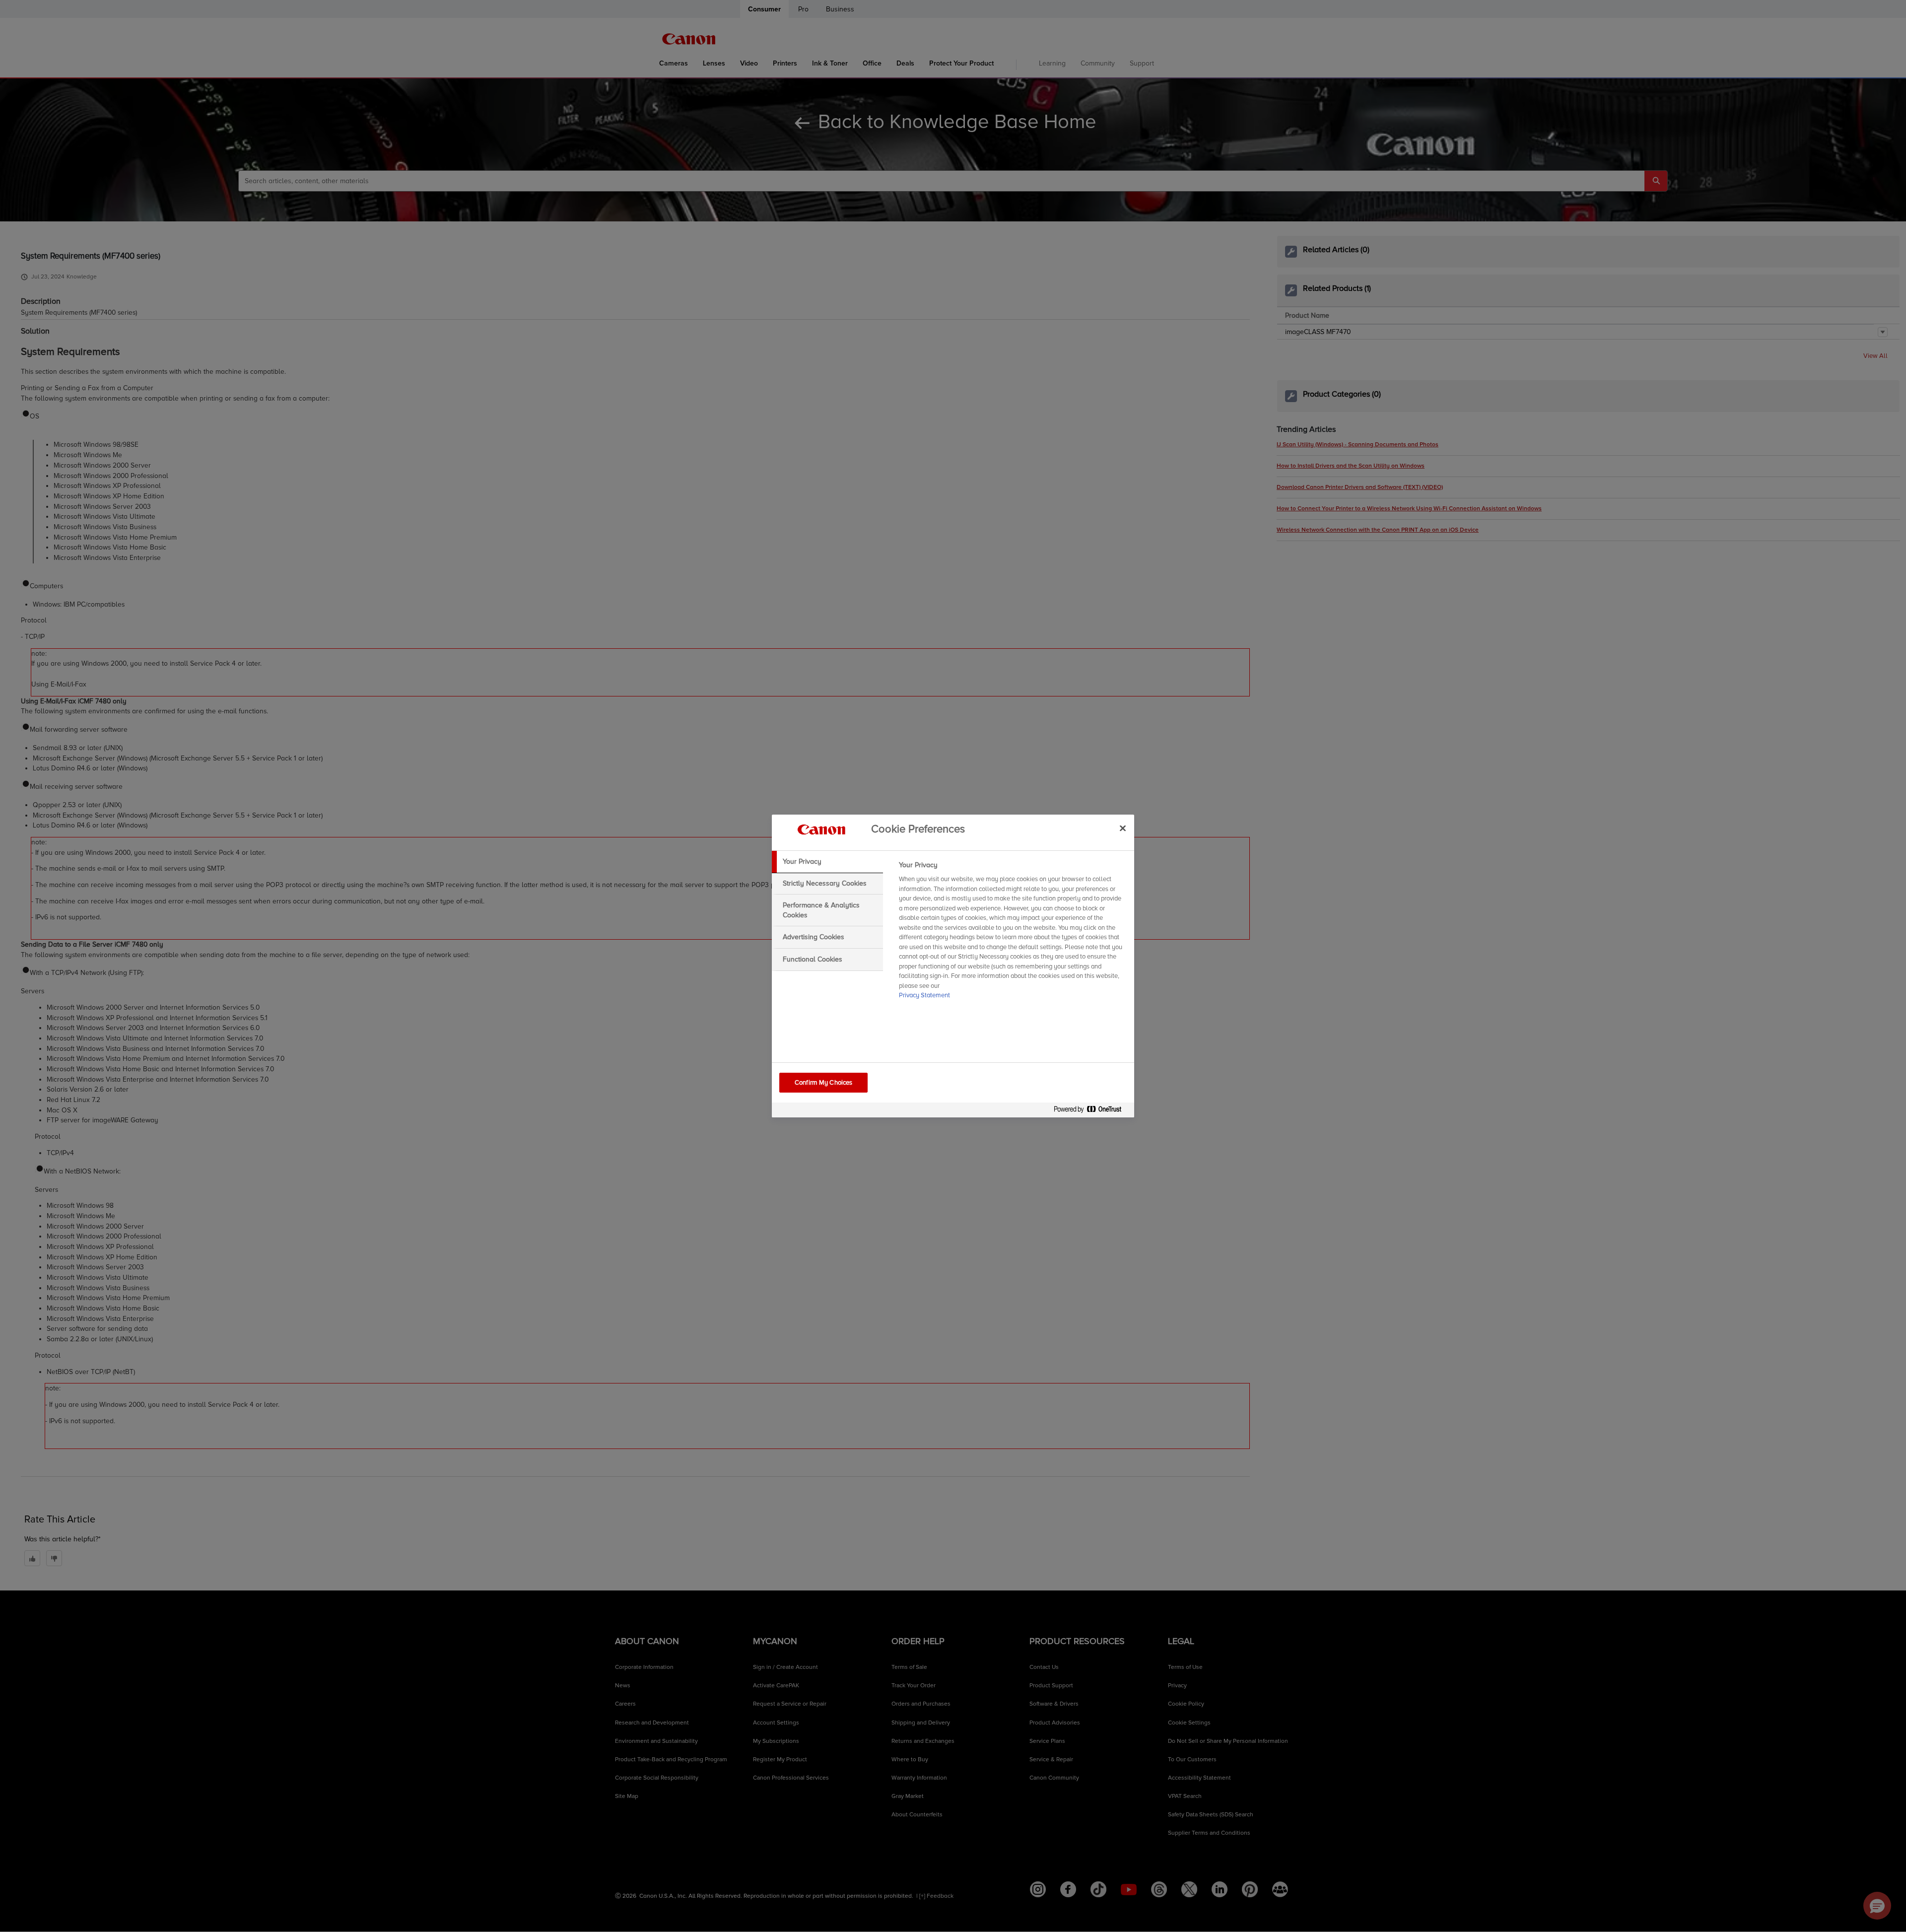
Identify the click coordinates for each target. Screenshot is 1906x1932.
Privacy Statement (924, 995)
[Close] (1123, 828)
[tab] (827, 862)
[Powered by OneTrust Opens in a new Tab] (1091, 1111)
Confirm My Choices (823, 1083)
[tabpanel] (1012, 933)
